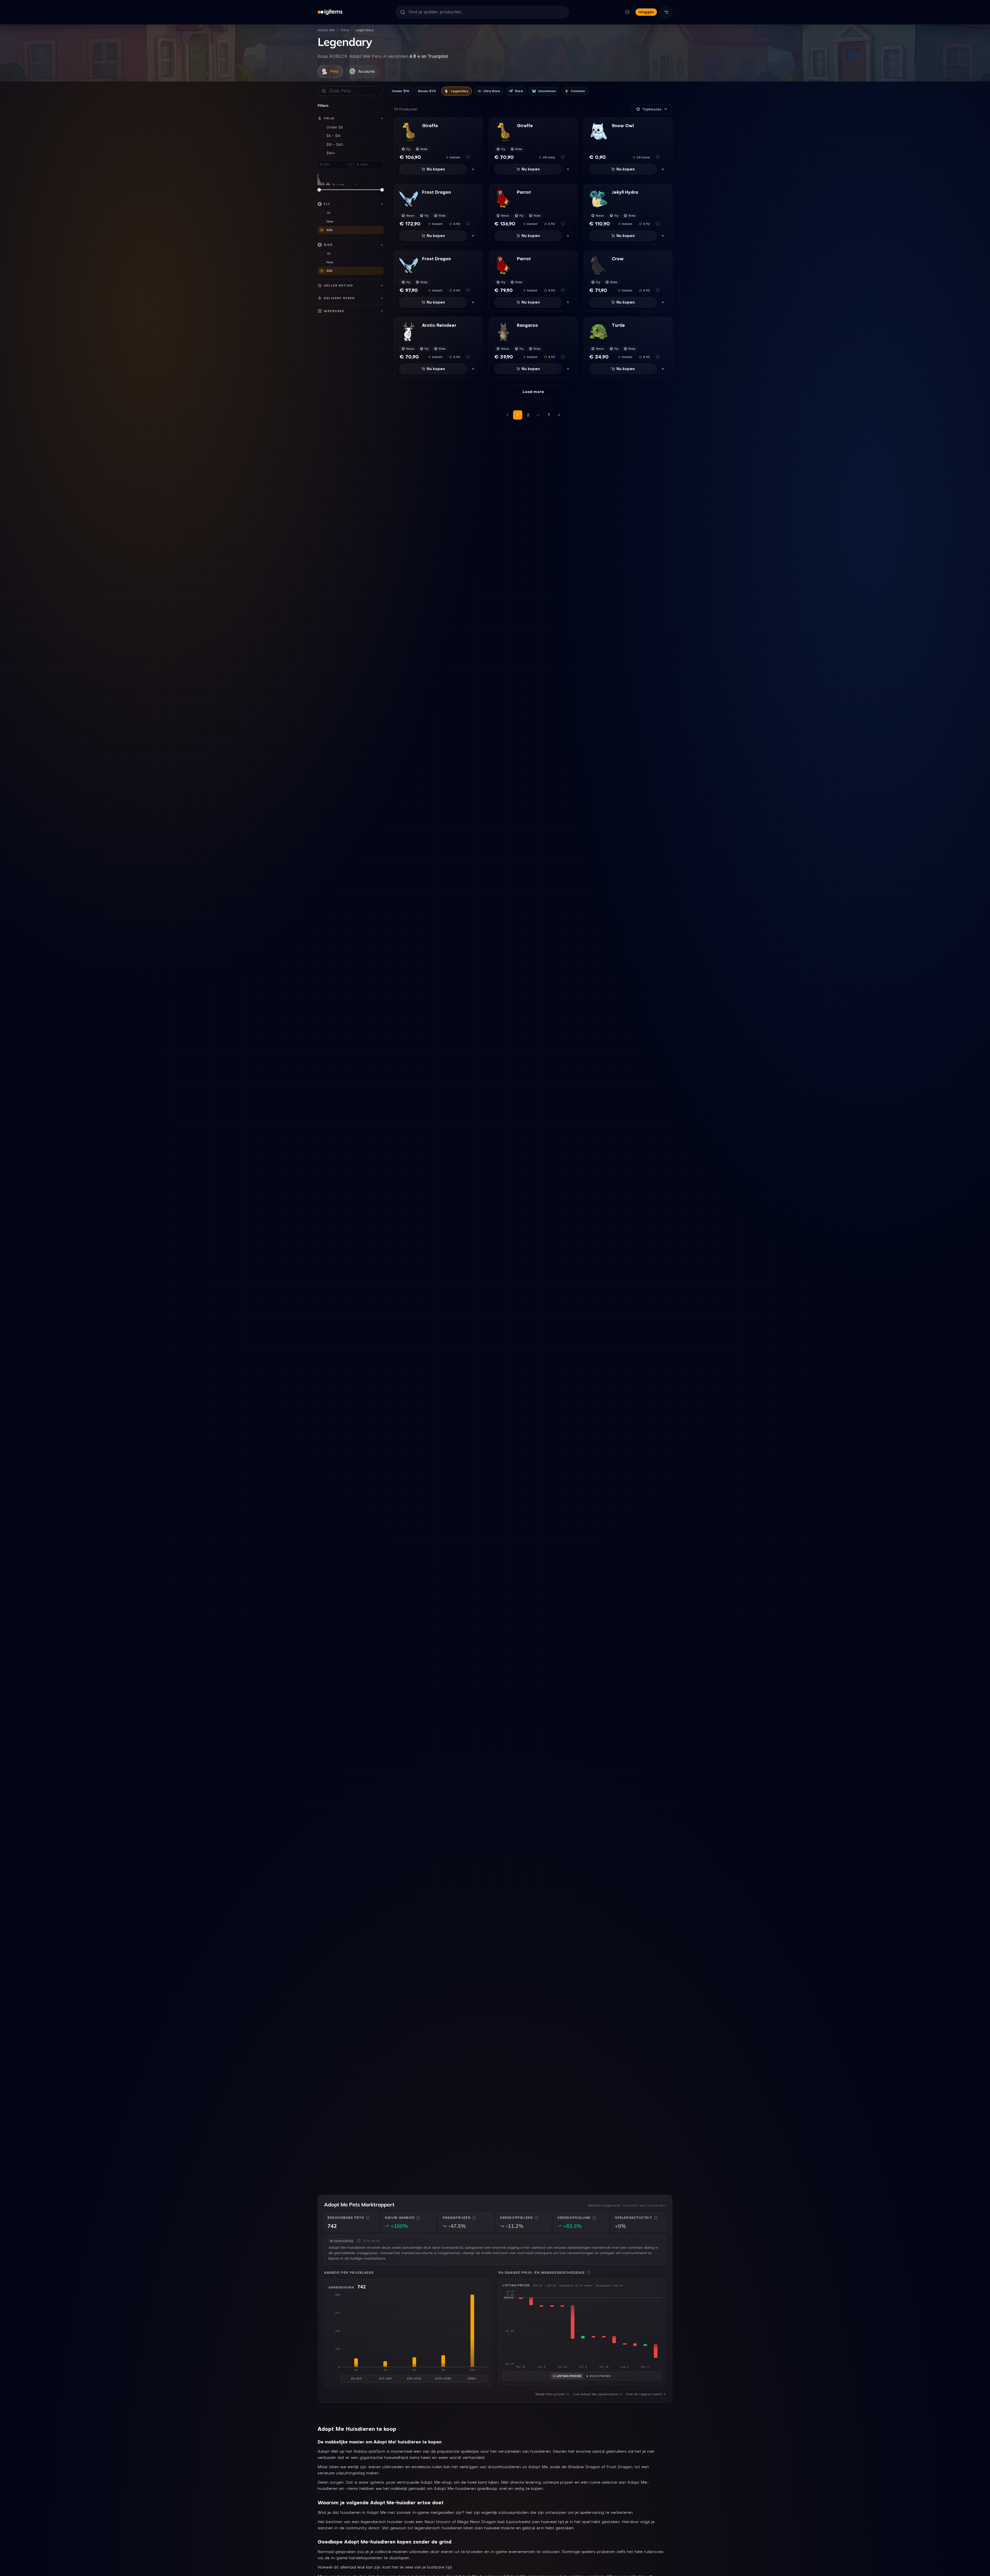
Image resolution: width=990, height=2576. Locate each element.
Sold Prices (600, 2376)
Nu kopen (436, 169)
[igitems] (330, 12)
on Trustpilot (429, 56)
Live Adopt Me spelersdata (596, 2394)
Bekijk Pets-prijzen (550, 2394)
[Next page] (559, 415)
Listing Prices (569, 2376)
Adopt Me (326, 30)
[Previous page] (507, 415)
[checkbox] (475, 157)
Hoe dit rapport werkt (644, 2394)
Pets (345, 30)
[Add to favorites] (468, 157)
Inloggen (646, 12)
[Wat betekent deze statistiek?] (368, 2218)
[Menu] (666, 12)
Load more (533, 392)
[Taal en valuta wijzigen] (627, 12)
